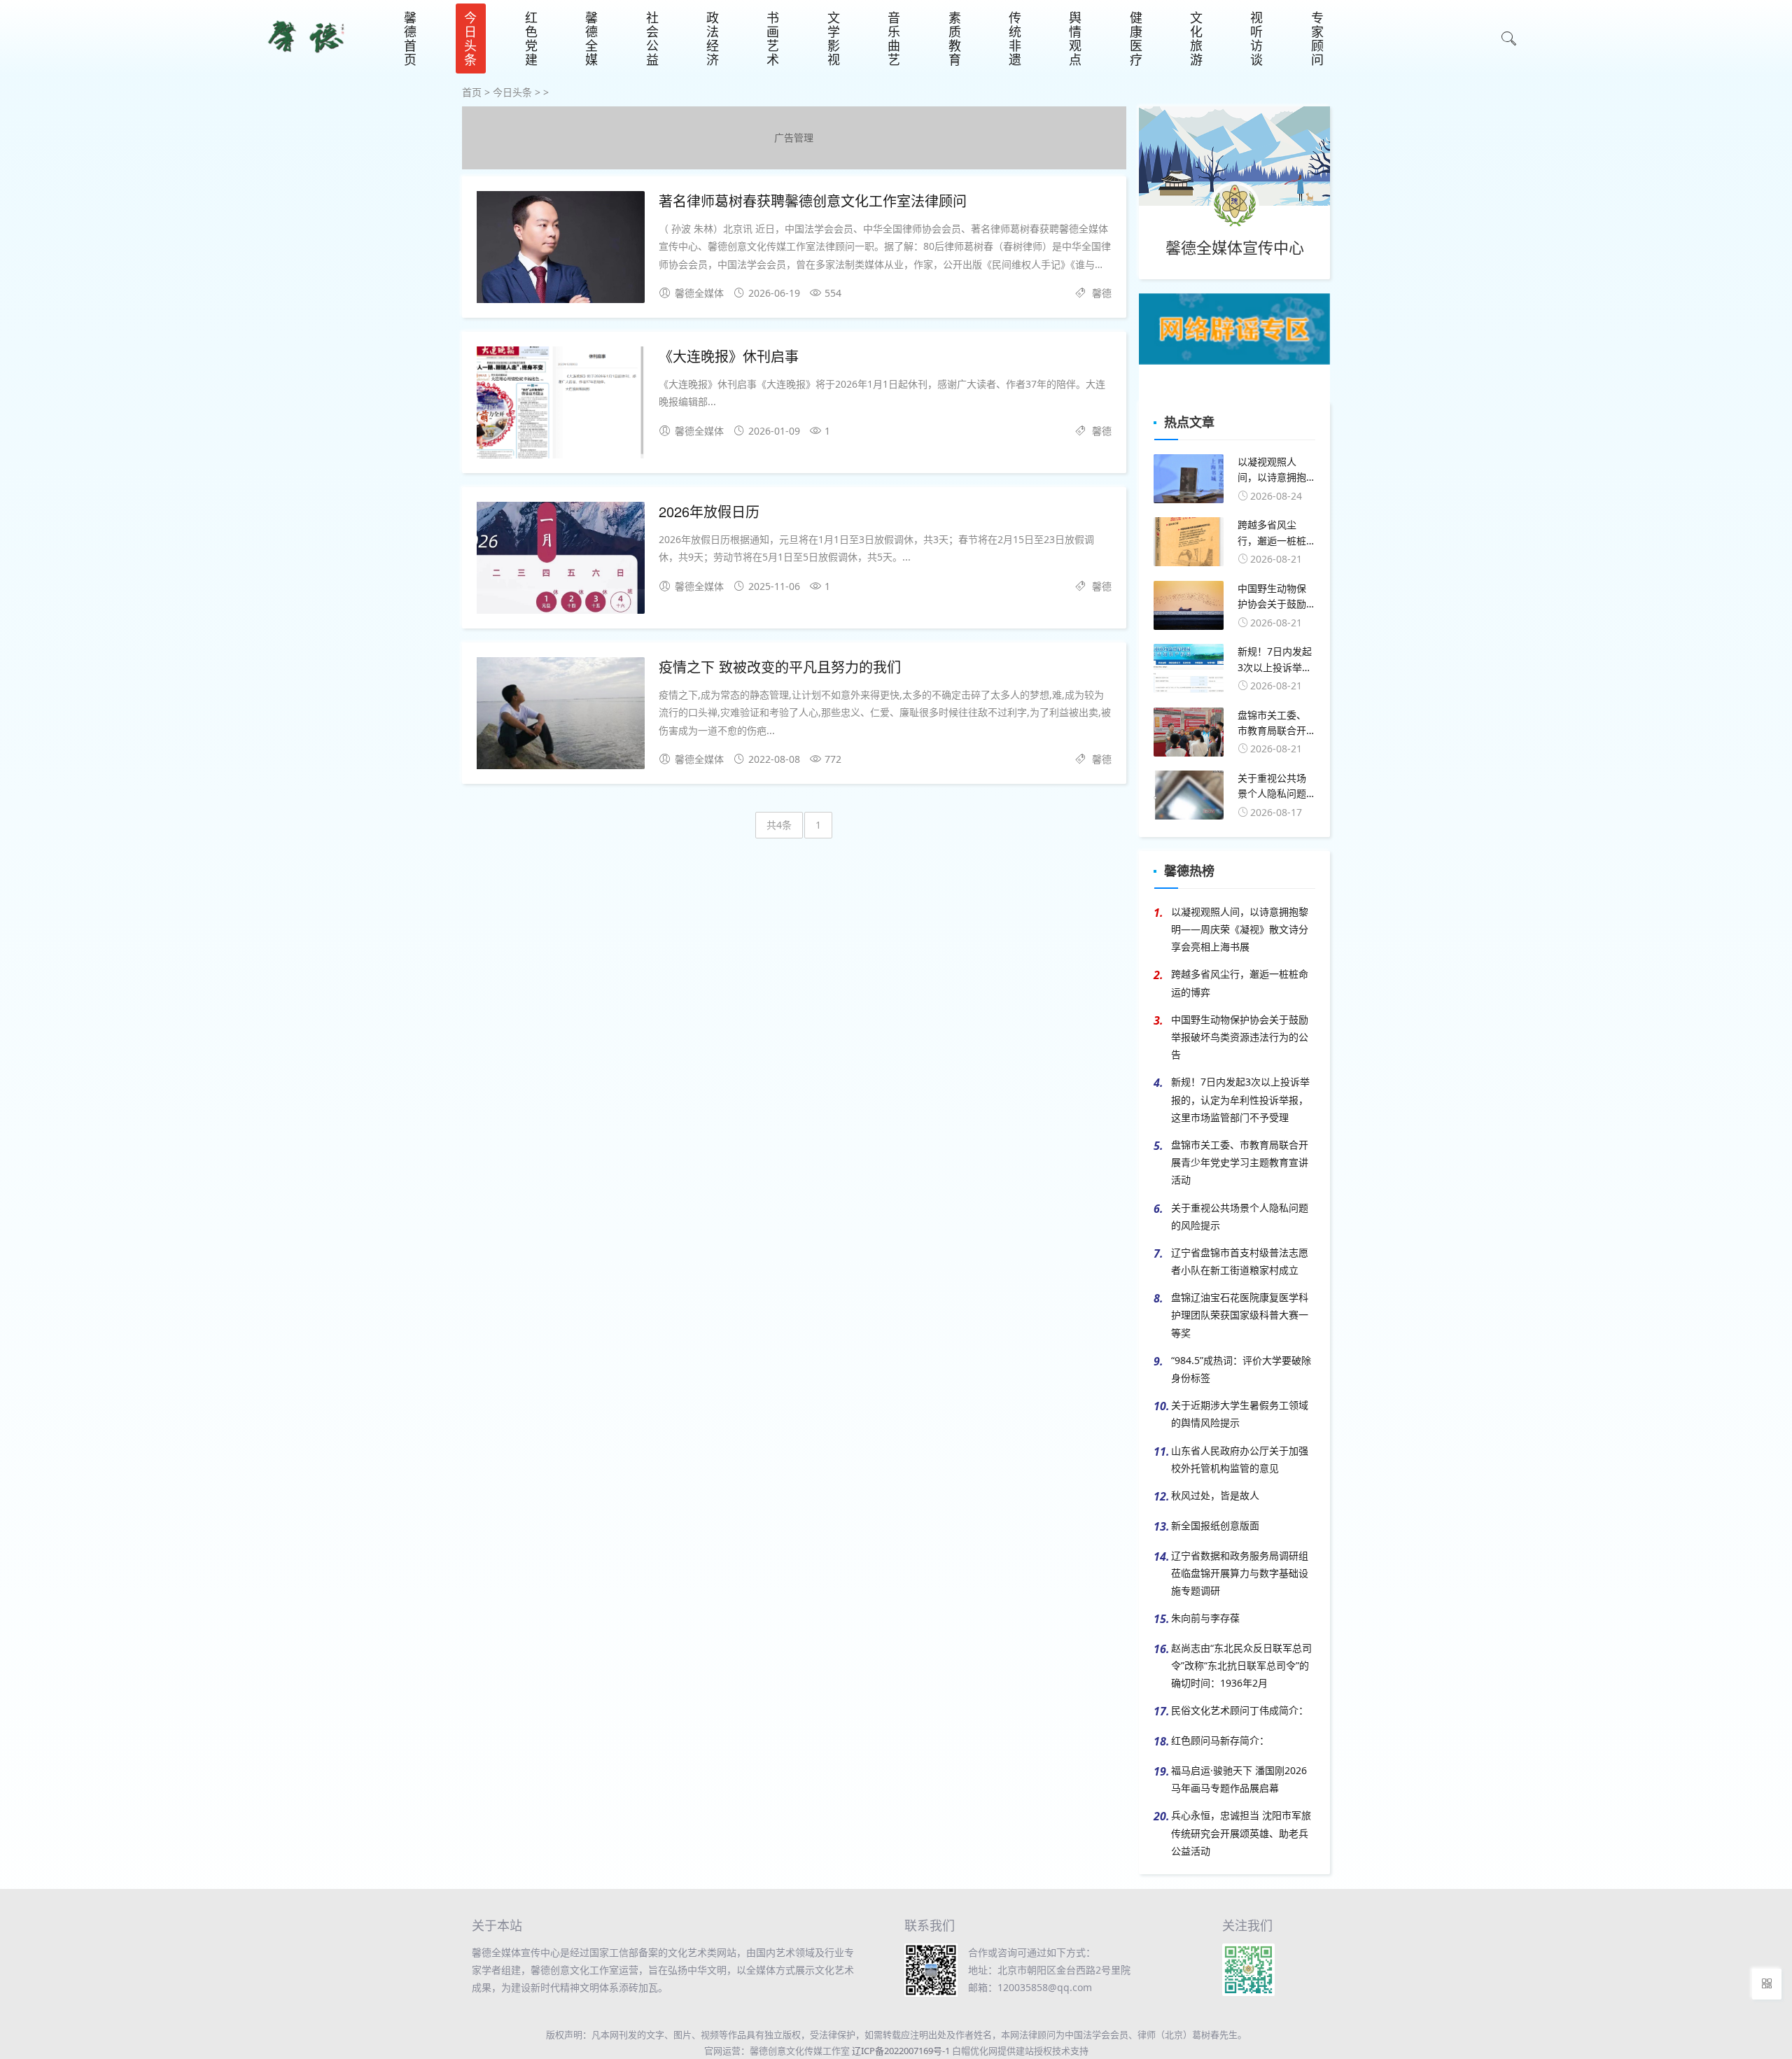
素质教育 (955, 38)
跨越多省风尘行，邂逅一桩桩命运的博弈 (1240, 983)
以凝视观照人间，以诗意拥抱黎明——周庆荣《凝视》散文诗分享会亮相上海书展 (1240, 929)
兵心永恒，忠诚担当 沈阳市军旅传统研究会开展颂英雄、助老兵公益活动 (1241, 1833)
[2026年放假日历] (561, 560)
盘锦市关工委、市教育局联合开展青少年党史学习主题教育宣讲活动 (1240, 1162)
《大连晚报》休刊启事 (729, 356)
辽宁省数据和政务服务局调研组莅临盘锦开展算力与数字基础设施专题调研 (1240, 1573)
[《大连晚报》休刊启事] (561, 405)
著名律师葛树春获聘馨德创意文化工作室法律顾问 (813, 201)
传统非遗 (1015, 38)
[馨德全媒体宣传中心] (306, 59)
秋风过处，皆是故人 (1215, 1495)
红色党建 (531, 38)
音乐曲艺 (894, 38)
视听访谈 (1256, 38)
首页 (472, 92)
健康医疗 (1136, 38)
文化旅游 (1196, 38)
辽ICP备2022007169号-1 (901, 2051)
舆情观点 (1075, 38)
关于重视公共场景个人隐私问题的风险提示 (1240, 1216)
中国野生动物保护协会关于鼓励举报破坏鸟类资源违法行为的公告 (1240, 1037)
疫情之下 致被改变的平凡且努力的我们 (780, 667)
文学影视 (834, 38)
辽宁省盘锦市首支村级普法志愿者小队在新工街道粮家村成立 (1240, 1261)
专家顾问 (1317, 38)
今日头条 (470, 38)
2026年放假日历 (709, 511)
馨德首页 (410, 38)
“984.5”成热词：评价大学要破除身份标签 (1241, 1369)
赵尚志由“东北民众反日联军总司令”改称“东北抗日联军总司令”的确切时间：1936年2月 (1241, 1665)
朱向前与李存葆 (1205, 1618)
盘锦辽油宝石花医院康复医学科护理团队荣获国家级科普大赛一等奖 (1240, 1315)
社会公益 (652, 38)
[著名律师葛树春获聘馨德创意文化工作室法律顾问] (561, 250)
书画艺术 (773, 38)
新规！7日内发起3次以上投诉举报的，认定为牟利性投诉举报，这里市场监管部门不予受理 (1240, 1099)
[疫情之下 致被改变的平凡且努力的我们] (561, 716)
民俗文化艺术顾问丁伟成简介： (1240, 1710)
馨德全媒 (591, 38)
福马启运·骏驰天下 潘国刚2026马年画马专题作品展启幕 (1239, 1779)
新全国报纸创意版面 (1215, 1525)
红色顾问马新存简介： (1220, 1740)
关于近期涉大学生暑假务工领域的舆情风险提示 (1240, 1414)
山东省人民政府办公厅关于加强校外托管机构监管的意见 (1240, 1459)
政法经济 (713, 38)
